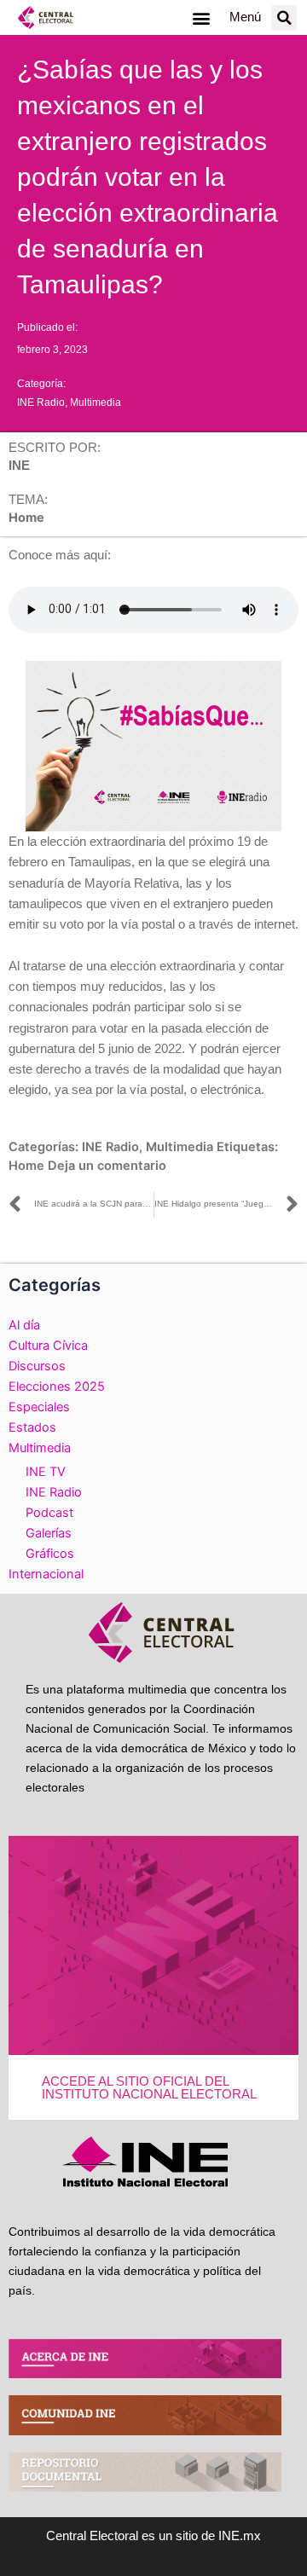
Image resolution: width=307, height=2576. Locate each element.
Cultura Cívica (48, 1346)
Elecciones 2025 (57, 1386)
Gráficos (50, 1554)
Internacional (46, 1574)
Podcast (49, 1513)
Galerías (49, 1533)
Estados (32, 1427)
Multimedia (96, 402)
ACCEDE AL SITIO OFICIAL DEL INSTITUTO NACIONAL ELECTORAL (149, 2088)
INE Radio (41, 402)
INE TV (46, 1472)
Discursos (37, 1366)
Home (26, 1166)
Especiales (39, 1407)
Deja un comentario (107, 1166)
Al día (24, 1325)
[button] (201, 17)
